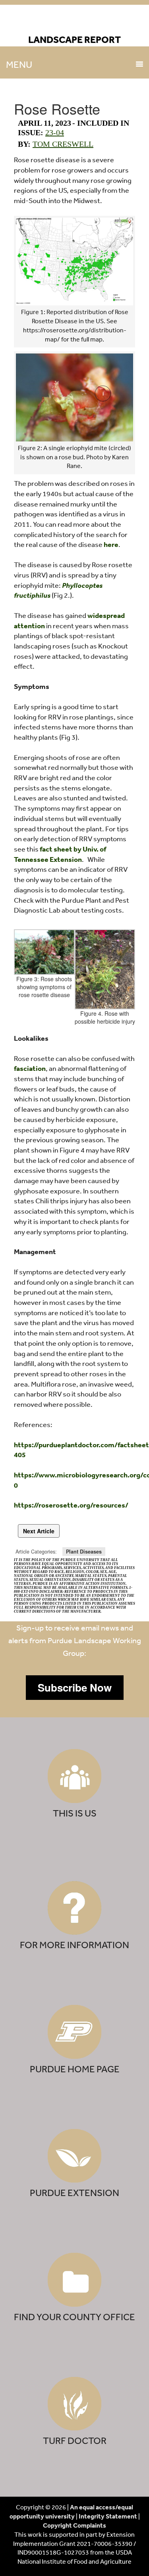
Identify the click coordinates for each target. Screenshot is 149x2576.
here (111, 544)
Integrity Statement (108, 2516)
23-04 (55, 132)
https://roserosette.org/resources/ (71, 1505)
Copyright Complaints (74, 2525)
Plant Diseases (84, 1552)
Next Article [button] (39, 1531)
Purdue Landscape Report (74, 22)
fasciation (30, 1068)
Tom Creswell (63, 144)
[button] (75, 1688)
